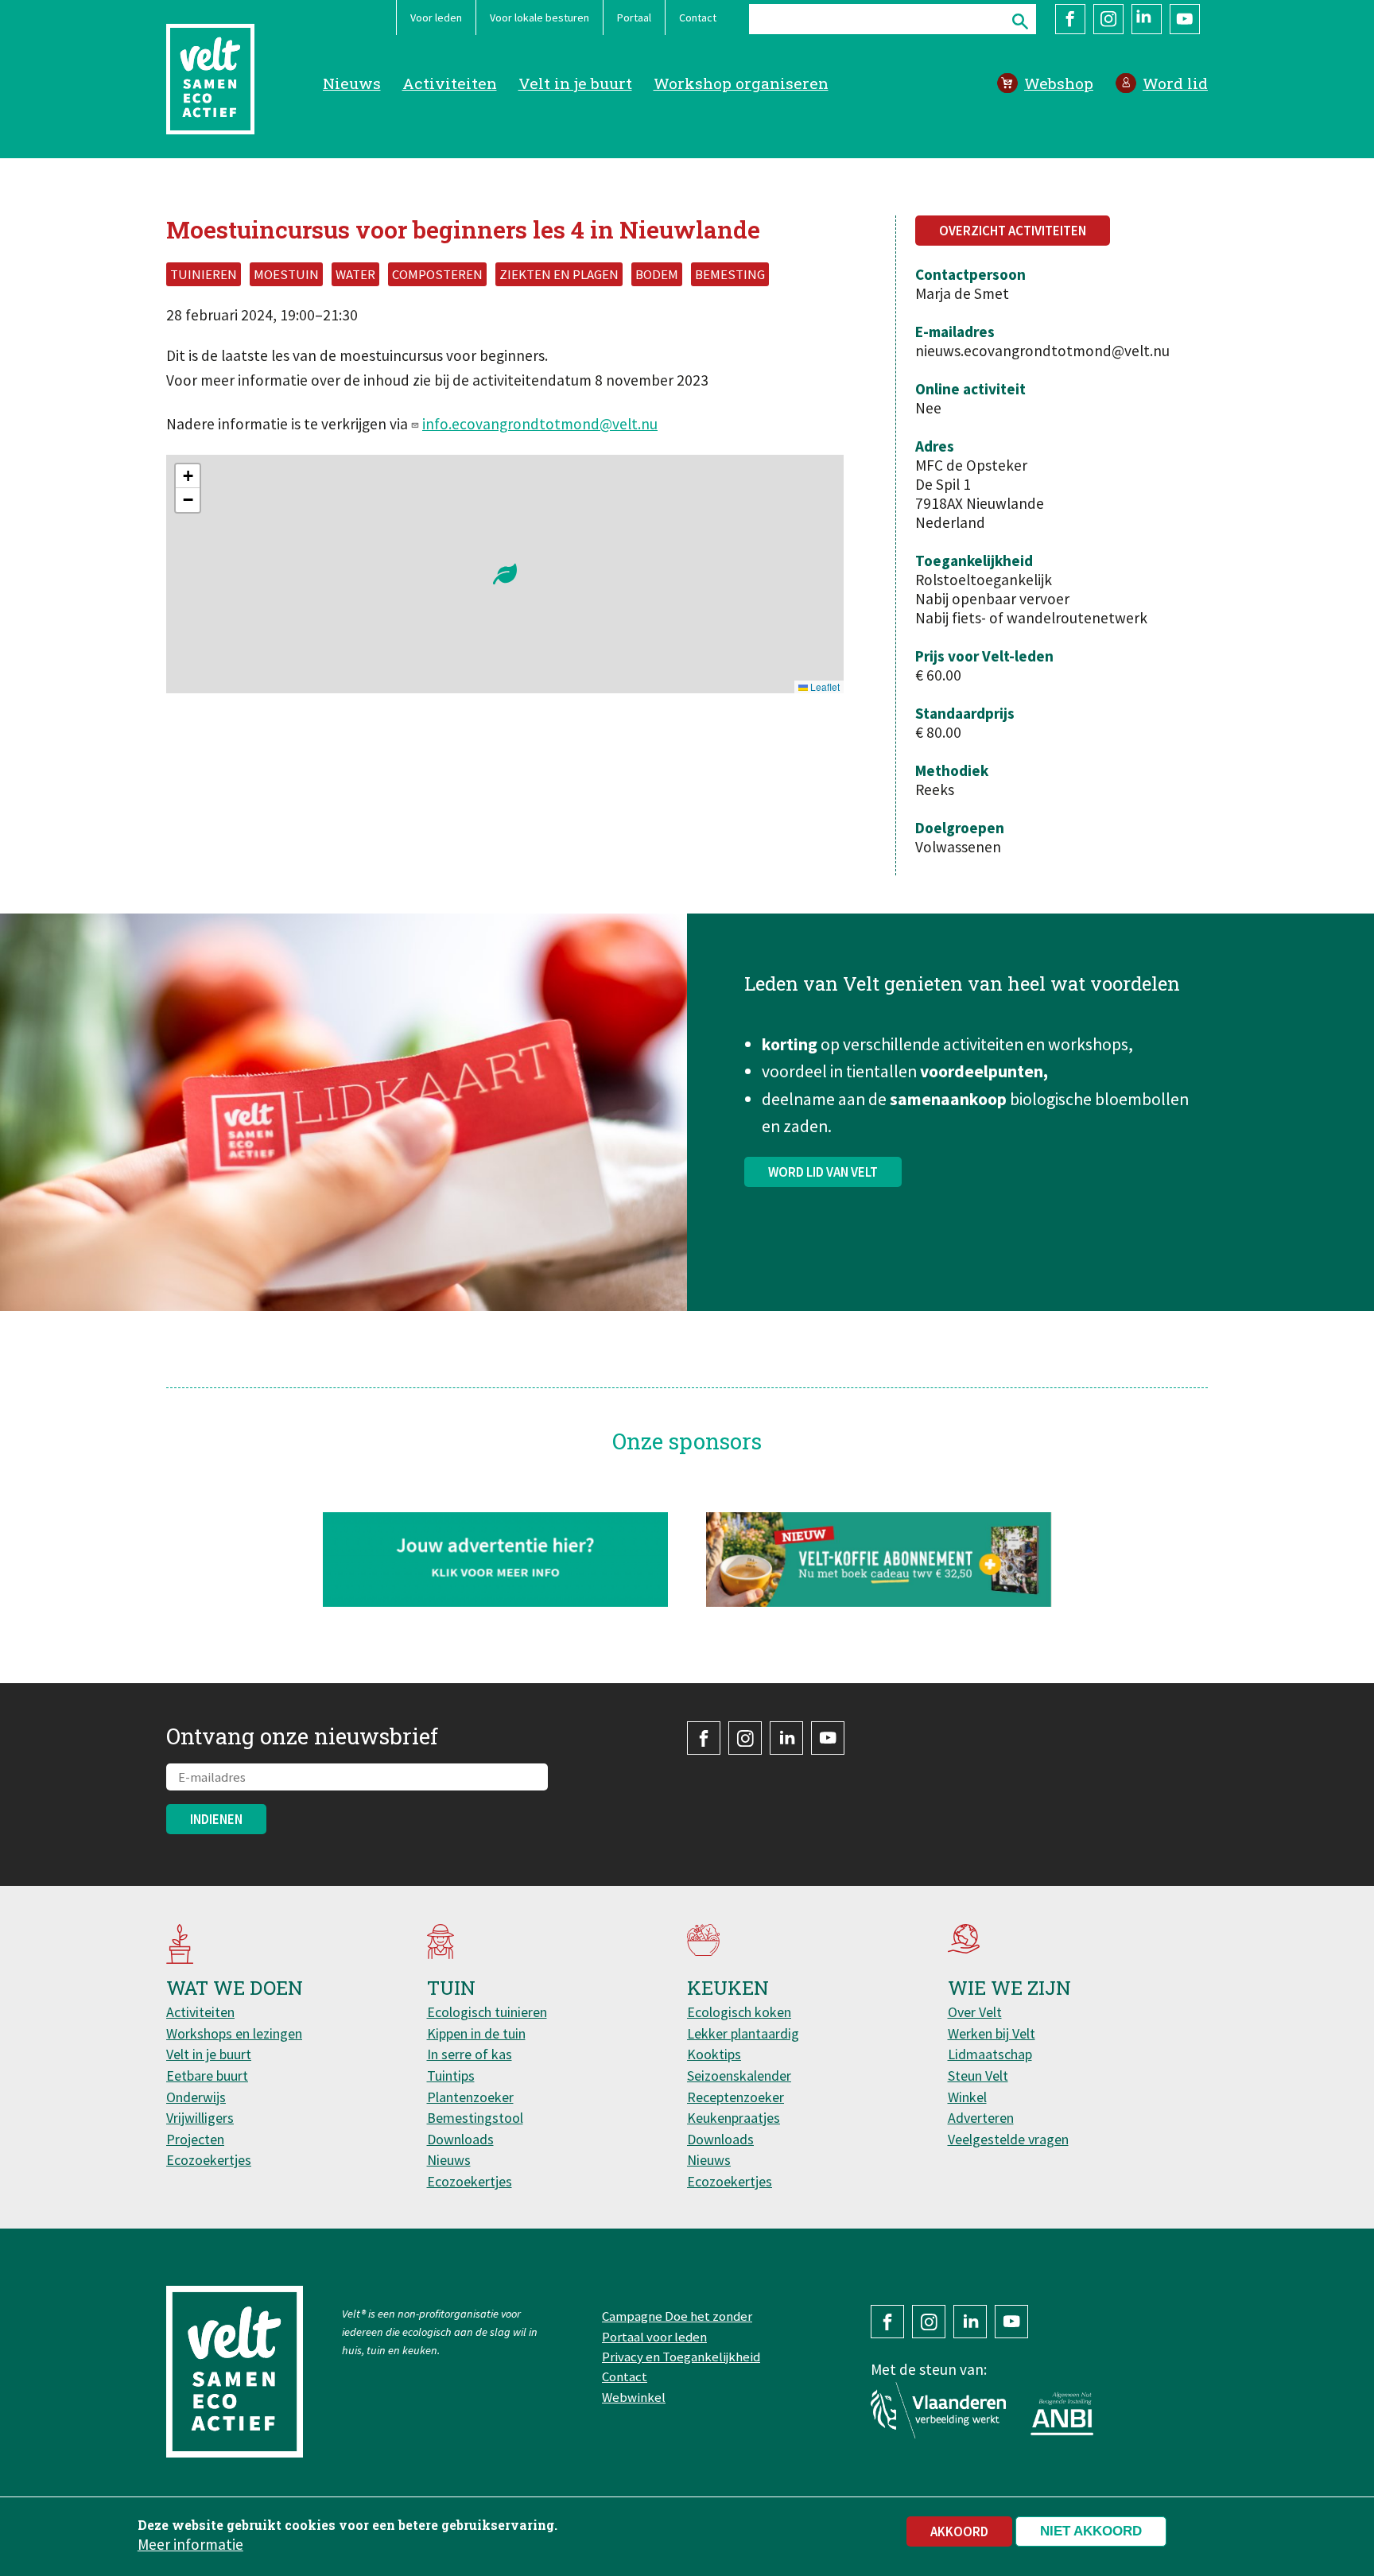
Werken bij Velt (992, 2033)
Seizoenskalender (739, 2076)
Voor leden (436, 17)
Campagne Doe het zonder (677, 2316)
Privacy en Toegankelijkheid (681, 2357)
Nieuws (352, 83)
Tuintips (451, 2076)
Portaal (634, 17)
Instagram (1108, 19)
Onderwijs (196, 2097)
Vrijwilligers (200, 2118)
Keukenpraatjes (734, 2118)
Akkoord (959, 2531)
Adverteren (981, 2118)
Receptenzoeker (736, 2097)
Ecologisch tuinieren (487, 2012)
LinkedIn (1147, 19)
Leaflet (824, 687)
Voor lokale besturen (540, 17)
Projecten (195, 2139)
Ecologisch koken (739, 2012)
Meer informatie (190, 2543)
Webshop (1059, 83)
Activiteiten (450, 83)
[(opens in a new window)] (879, 1560)
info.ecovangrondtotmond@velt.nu (540, 424)
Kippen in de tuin (476, 2033)
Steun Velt (978, 2076)
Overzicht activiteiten (1013, 231)
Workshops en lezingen (234, 2033)
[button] (505, 574)
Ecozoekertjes (209, 2160)
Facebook (1070, 19)
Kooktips (714, 2054)
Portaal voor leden (654, 2337)
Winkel (967, 2097)
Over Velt (975, 2012)
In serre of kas (470, 2054)
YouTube (1185, 19)
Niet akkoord (1091, 2531)
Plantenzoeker (470, 2097)
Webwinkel (634, 2397)
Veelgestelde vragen (1008, 2139)
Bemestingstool (475, 2118)
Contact (698, 17)
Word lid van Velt (823, 1172)
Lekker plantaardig (743, 2033)
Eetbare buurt (207, 2076)
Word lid (1175, 83)
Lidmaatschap (990, 2054)
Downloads (460, 2139)
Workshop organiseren (741, 83)
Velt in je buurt (575, 83)
